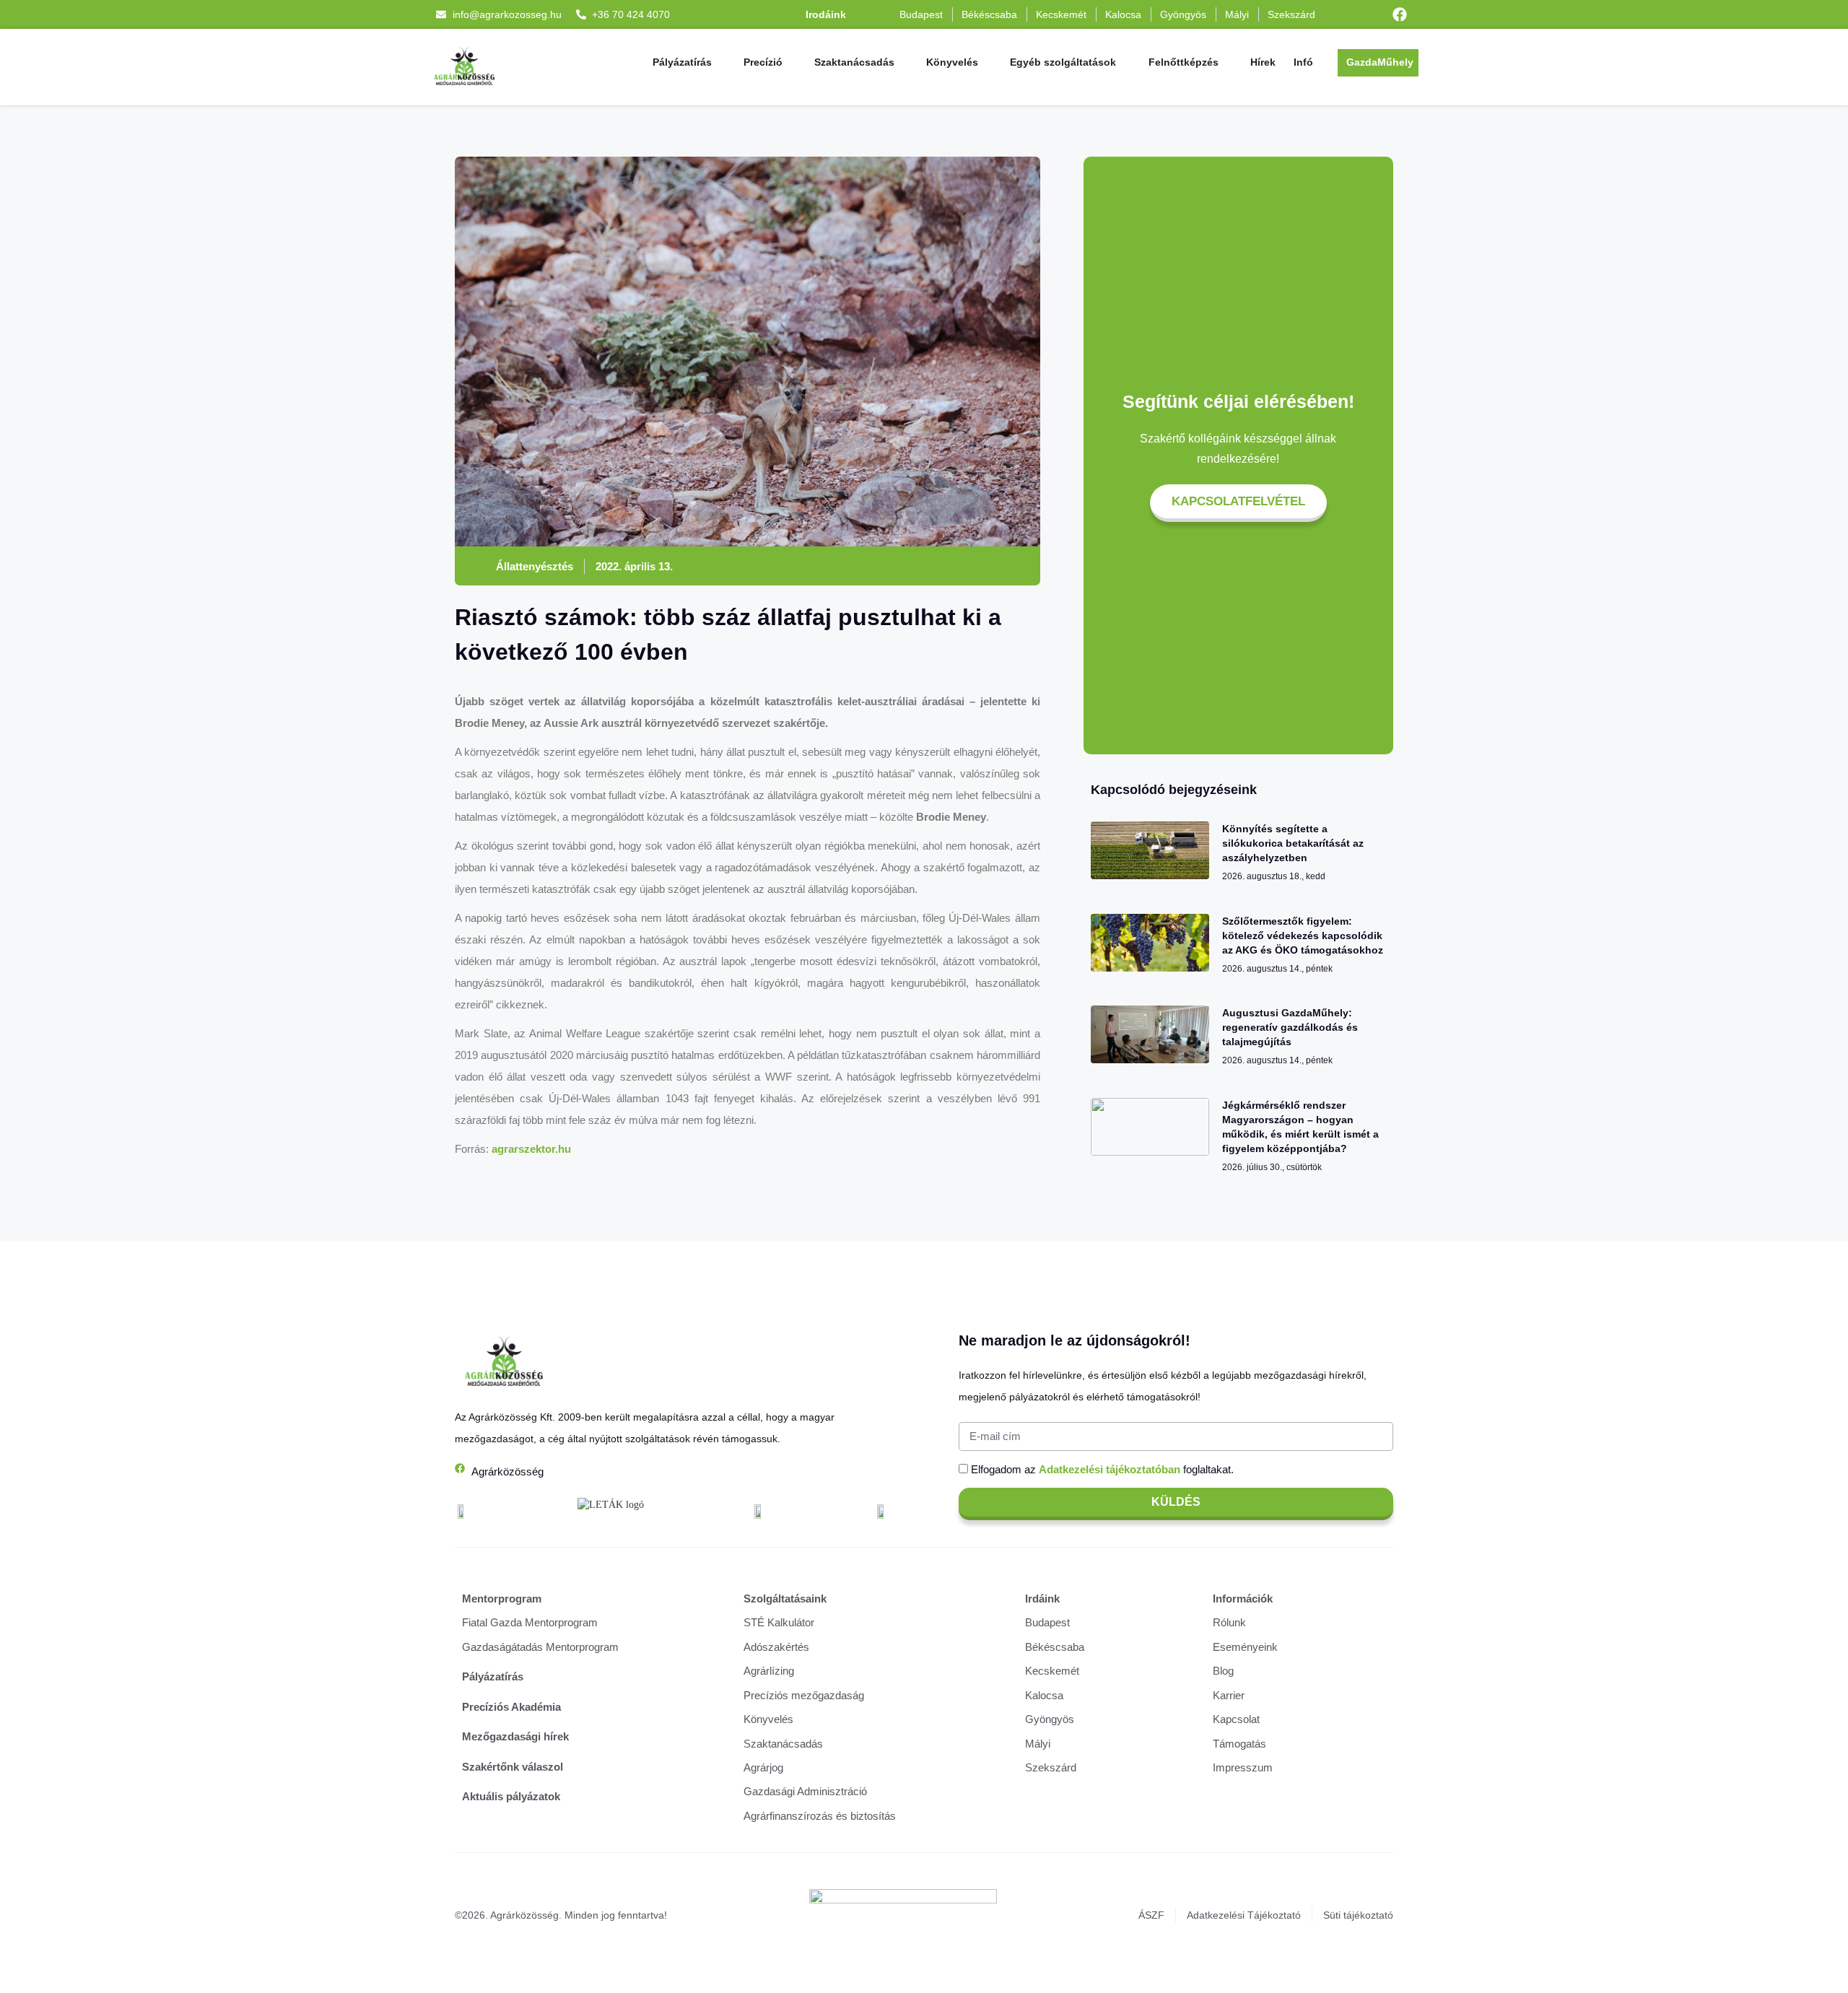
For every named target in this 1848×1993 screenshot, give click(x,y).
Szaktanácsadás (854, 62)
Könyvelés (952, 62)
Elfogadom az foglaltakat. (1102, 1469)
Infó (1303, 62)
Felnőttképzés (1184, 62)
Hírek (1263, 62)
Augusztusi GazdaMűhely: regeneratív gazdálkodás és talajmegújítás (1290, 1027)
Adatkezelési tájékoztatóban (1110, 1469)
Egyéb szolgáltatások (1063, 62)
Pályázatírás (682, 62)
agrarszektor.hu (531, 1149)
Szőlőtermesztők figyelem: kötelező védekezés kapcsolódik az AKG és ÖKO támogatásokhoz (1303, 936)
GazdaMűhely (1380, 62)
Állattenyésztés (535, 566)
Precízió (763, 62)
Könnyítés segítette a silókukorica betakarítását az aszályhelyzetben (1293, 843)
